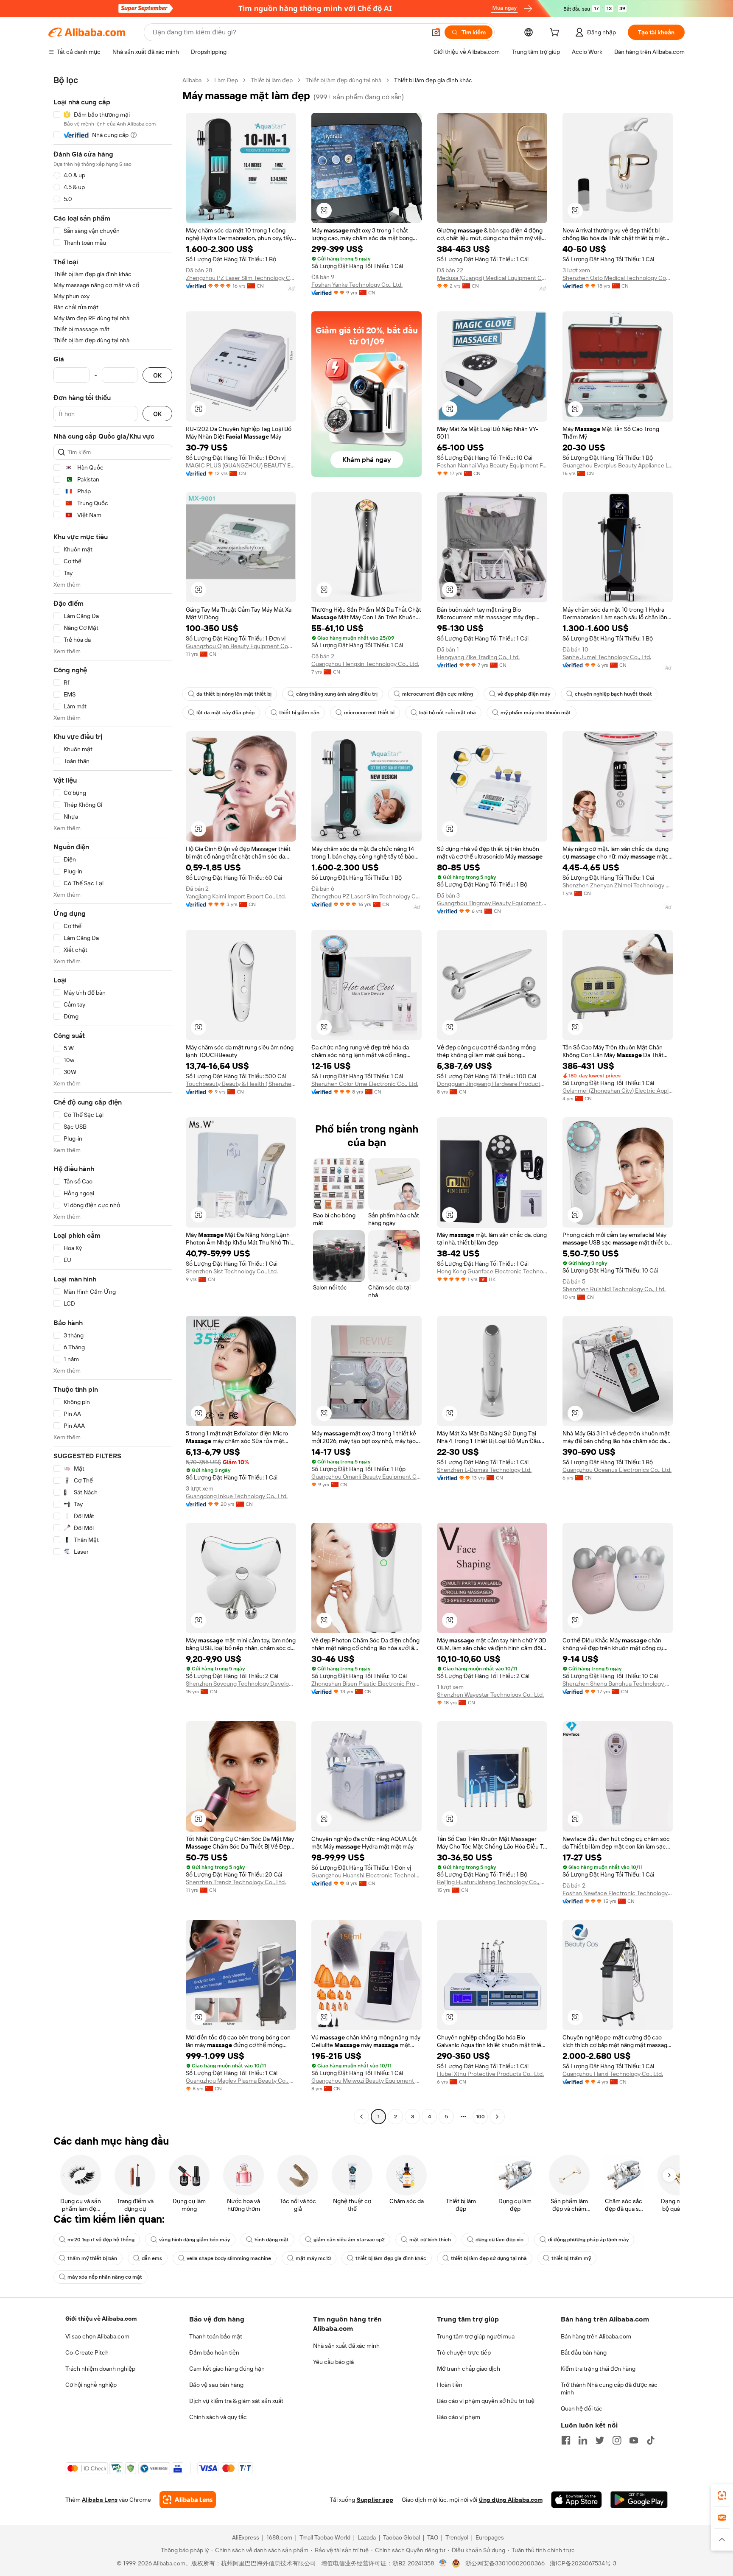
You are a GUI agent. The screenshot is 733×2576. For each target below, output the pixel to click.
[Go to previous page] (361, 2117)
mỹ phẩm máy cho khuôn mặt (536, 713)
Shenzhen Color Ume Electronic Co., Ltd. (365, 1084)
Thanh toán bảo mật (216, 2336)
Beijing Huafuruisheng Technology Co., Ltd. (492, 1882)
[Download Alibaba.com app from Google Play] (639, 2500)
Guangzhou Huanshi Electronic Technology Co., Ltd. (366, 1875)
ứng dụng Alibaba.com (511, 2500)
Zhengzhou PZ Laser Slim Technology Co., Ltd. (241, 278)
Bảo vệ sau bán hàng (216, 2385)
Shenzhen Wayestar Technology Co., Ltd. (490, 1695)
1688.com (279, 2537)
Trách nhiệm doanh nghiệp (100, 2369)
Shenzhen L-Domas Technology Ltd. (484, 1470)
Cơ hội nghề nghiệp (91, 2385)
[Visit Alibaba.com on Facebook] (566, 2440)
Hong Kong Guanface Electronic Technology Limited (492, 1271)
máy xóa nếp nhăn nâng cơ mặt (105, 2277)
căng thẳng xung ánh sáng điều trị (337, 694)
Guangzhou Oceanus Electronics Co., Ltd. (617, 1470)
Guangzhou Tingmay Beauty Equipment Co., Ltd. (492, 903)
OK (157, 375)
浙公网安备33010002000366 (505, 2563)
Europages (490, 2537)
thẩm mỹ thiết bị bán (92, 2258)
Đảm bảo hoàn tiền (214, 2352)
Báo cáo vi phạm (459, 2417)
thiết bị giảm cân (299, 713)
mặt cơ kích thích (430, 2240)
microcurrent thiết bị (369, 713)
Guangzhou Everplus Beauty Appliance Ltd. (618, 465)
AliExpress (246, 2537)
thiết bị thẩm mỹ (571, 2258)
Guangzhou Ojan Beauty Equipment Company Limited (241, 646)
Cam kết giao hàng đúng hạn (227, 2369)
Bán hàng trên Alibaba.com (596, 2336)
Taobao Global (401, 2537)
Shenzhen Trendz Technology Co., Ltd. (236, 1882)
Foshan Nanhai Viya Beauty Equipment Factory (492, 465)
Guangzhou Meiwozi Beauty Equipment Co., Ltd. (366, 2081)
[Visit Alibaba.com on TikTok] (651, 2440)
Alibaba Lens (100, 2500)
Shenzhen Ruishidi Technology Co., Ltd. (614, 1289)
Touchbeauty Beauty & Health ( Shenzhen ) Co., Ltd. (241, 1084)
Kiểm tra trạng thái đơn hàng (598, 2369)
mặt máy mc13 (313, 2258)
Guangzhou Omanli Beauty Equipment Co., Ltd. (366, 1477)
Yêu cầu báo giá (333, 2362)
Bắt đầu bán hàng (584, 2352)
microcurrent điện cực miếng (438, 694)
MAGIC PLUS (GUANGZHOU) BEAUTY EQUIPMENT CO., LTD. (241, 465)
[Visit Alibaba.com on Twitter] (600, 2440)
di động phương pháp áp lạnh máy (588, 2240)
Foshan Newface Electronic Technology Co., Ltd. (618, 1893)
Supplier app (375, 2500)
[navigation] (113, 1099)
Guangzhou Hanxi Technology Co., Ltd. (613, 2074)
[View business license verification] (443, 2563)
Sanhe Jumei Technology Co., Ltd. (607, 657)
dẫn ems (152, 2258)
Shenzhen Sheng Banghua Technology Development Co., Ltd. (618, 1684)
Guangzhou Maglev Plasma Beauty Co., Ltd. (241, 2081)
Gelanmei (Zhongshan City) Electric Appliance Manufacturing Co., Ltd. (618, 1091)
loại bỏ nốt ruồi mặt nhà (448, 713)
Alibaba (192, 80)
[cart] (556, 34)
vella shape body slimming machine (229, 2258)
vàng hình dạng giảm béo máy (194, 2240)
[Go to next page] (497, 2117)
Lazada (367, 2537)
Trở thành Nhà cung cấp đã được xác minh (609, 2389)
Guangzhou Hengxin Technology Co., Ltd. (365, 664)
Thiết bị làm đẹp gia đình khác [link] (433, 80)
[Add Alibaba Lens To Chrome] (188, 2500)
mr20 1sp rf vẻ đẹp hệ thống (101, 2240)
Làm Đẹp (226, 80)
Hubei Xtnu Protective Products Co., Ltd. (490, 2074)
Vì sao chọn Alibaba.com (97, 2336)
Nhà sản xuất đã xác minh (346, 2346)
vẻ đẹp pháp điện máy (524, 694)
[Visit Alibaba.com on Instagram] (617, 2440)
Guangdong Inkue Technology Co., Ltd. (237, 1496)
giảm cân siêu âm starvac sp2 (349, 2240)
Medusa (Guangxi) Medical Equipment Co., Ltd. (492, 278)
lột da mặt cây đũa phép (225, 713)
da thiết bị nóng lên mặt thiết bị (234, 694)
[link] (722, 2495)
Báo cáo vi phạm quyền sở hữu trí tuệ (486, 2401)
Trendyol (457, 2537)
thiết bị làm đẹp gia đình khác (391, 2258)
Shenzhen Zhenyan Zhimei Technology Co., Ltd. (618, 885)
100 (480, 2117)
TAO (433, 2537)
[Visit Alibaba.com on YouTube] (634, 2440)
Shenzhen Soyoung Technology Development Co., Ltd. (241, 1684)
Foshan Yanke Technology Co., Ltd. (357, 285)
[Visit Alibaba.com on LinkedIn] (583, 2440)
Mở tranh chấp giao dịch (469, 2369)
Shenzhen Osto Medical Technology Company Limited (618, 278)
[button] (436, 32)
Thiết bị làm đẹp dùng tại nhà (343, 80)
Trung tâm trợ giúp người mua (476, 2336)
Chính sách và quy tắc (218, 2417)
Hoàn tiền (450, 2385)
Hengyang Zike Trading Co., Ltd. (478, 657)
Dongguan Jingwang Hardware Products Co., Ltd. (492, 1084)
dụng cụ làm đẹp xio (499, 2240)
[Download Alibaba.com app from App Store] (576, 2500)
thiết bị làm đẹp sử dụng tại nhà (489, 2258)
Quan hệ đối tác (582, 2408)
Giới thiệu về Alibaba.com (101, 2319)
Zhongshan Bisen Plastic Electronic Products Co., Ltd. (366, 1684)
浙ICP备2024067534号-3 (583, 2563)
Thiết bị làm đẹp (272, 80)
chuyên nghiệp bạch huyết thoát (613, 694)
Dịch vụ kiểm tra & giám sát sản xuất (236, 2401)
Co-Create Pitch (87, 2352)
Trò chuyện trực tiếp (464, 2352)
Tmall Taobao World (325, 2537)
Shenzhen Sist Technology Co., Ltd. (232, 1271)
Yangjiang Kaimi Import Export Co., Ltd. (236, 896)
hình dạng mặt (272, 2240)
